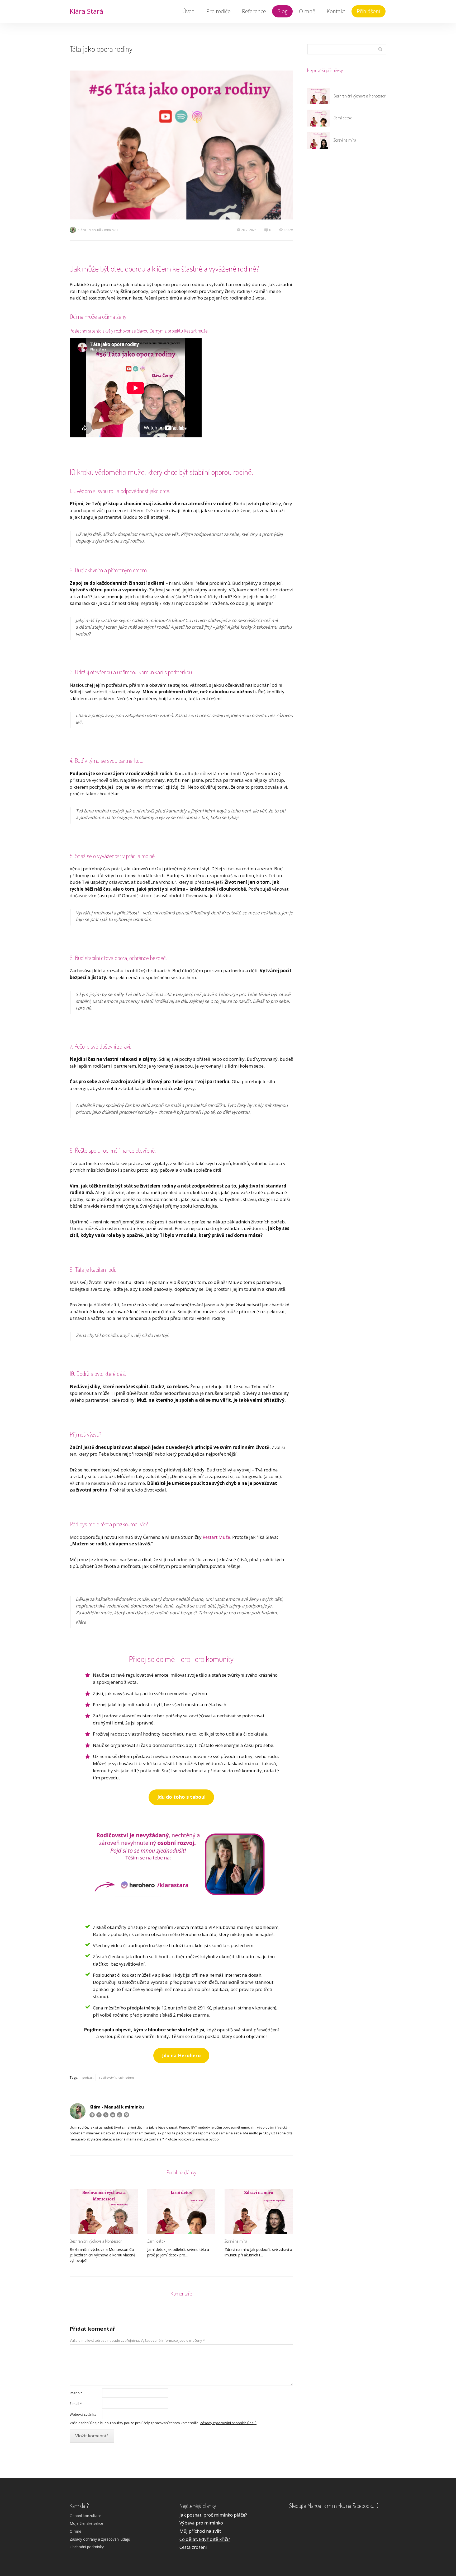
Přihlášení (369, 11)
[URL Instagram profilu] (126, 2115)
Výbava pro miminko (201, 2523)
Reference (254, 11)
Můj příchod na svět (200, 2531)
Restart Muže (216, 1537)
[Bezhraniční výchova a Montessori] (104, 2212)
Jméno (76, 2393)
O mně (307, 11)
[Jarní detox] (181, 2212)
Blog (282, 11)
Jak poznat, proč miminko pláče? (213, 2515)
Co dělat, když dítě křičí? (205, 2539)
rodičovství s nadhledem (117, 2077)
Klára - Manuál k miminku (98, 230)
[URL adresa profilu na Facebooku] (99, 2115)
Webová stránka (83, 2414)
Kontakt (336, 11)
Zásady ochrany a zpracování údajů (100, 2539)
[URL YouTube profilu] (120, 2115)
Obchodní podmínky (87, 2547)
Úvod (189, 11)
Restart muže (196, 331)
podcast (88, 2077)
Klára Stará (86, 11)
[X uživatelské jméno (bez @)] (106, 2115)
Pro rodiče (218, 11)
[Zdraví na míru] (259, 2212)
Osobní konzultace (85, 2516)
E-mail (76, 2404)
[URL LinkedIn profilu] (113, 2115)
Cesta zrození (193, 2547)
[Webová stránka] (92, 2115)
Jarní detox (156, 2241)
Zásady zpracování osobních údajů (228, 2423)
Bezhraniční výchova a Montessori (96, 2241)
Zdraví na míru (236, 2241)
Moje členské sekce (86, 2523)
